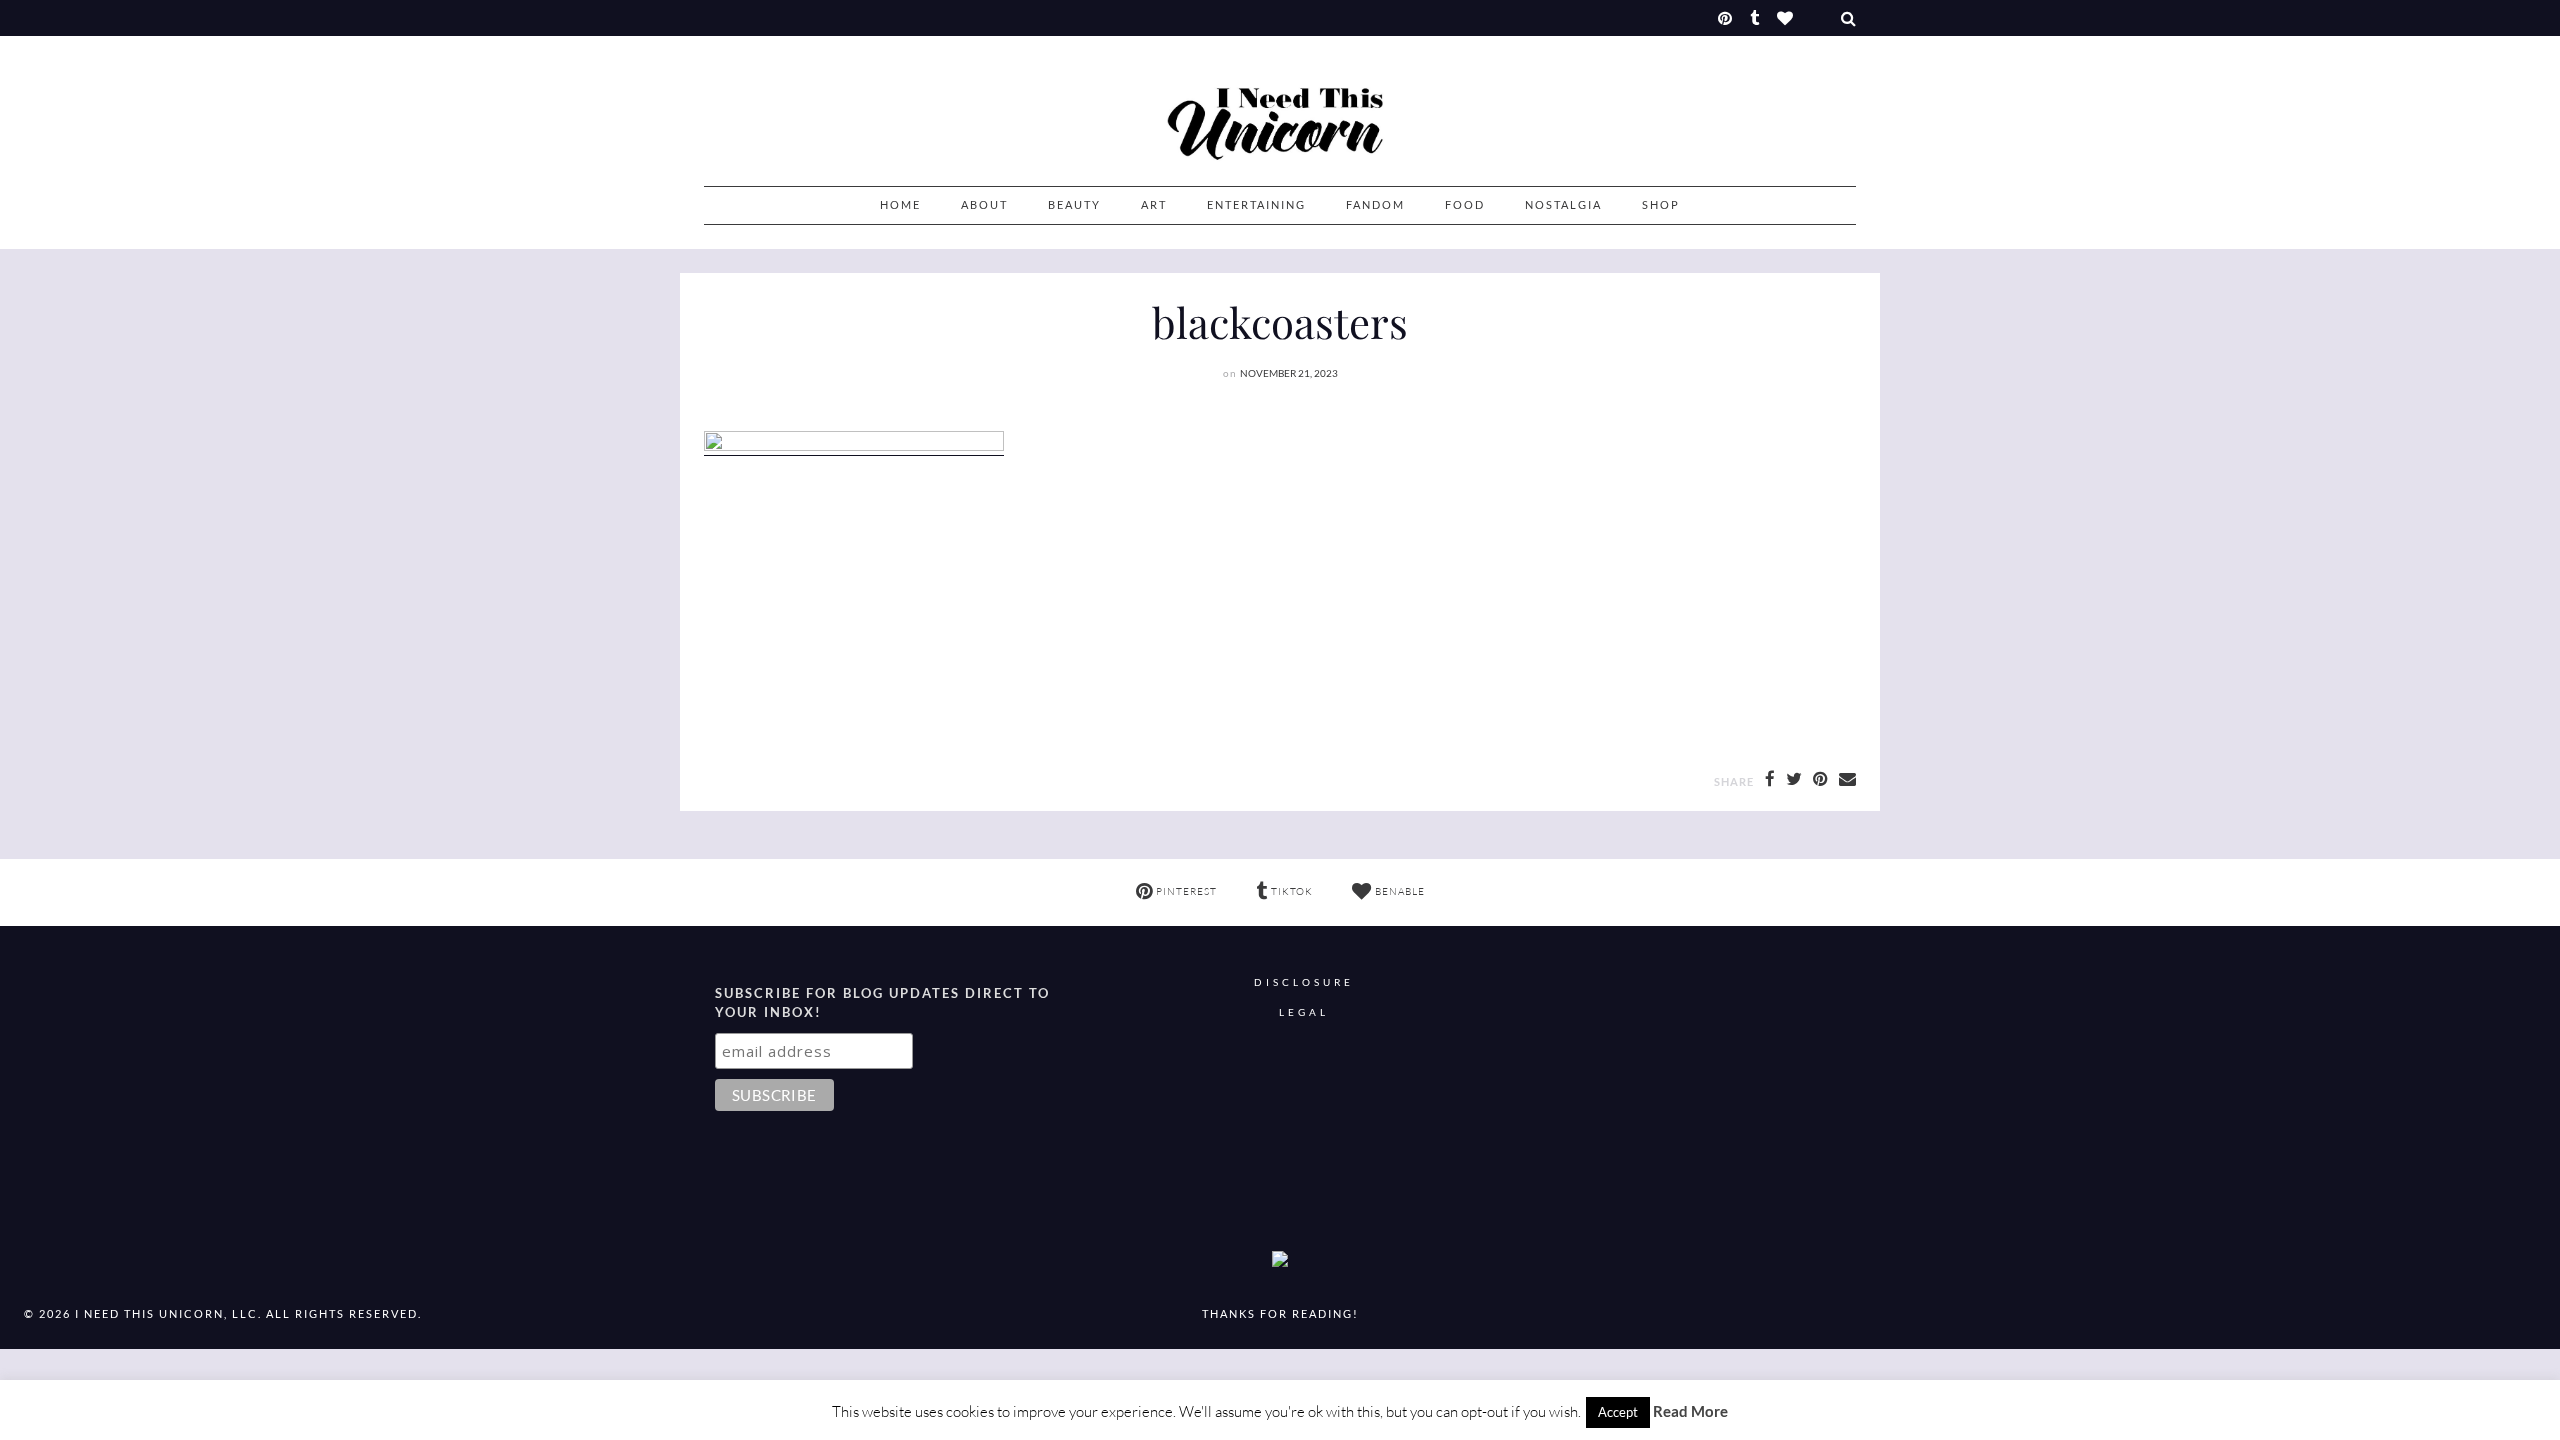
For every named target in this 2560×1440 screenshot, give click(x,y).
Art (1154, 204)
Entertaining (1256, 204)
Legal (1304, 1012)
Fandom (1375, 204)
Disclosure (1304, 982)
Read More (1690, 1411)
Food (1465, 204)
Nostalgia (1563, 204)
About (984, 204)
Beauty (1074, 204)
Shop (1661, 204)
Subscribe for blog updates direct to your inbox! (882, 1003)
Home (900, 204)
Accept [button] (1618, 1412)
